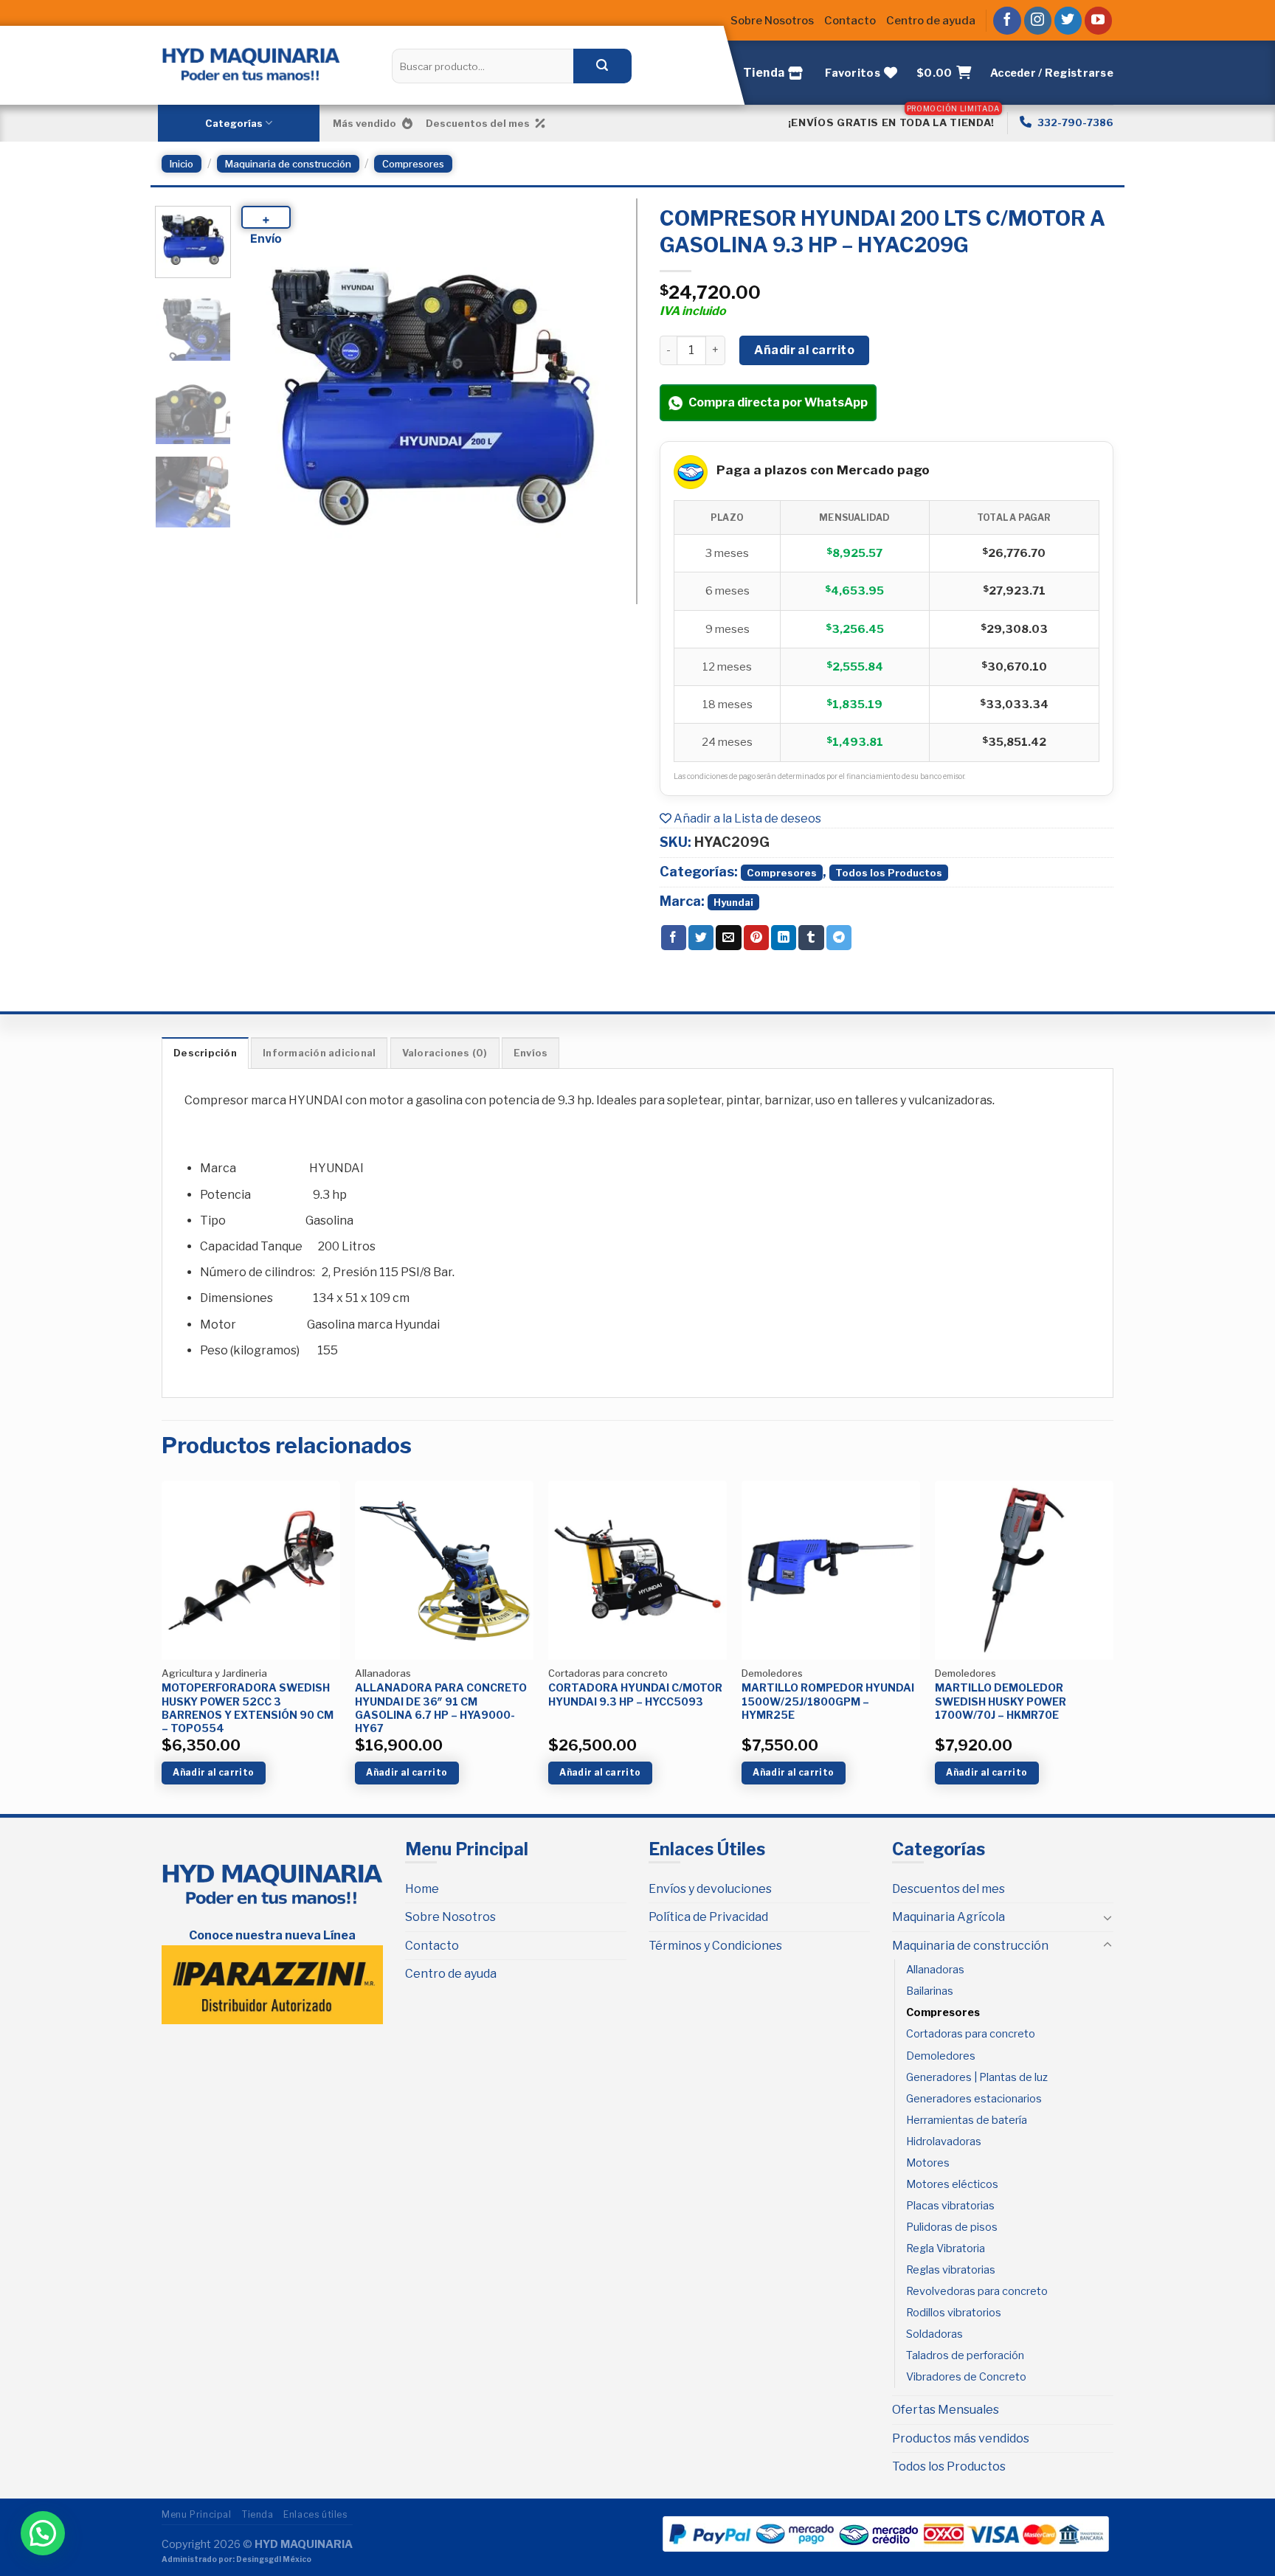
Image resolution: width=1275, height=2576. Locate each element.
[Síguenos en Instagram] (1038, 21)
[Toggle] (1108, 1917)
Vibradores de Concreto (966, 2377)
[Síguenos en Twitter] (1068, 21)
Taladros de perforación (965, 2355)
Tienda (258, 2514)
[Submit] (602, 66)
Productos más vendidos (961, 2438)
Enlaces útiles (315, 2514)
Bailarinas (930, 1991)
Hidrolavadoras (944, 2142)
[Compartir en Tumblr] (811, 938)
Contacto (850, 21)
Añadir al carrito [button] (213, 1772)
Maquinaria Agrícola (949, 1917)
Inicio (182, 164)
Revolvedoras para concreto (977, 2291)
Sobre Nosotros (772, 21)
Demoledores (941, 2056)
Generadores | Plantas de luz (977, 2077)
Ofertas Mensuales (946, 2410)
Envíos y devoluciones (710, 1889)
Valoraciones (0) (445, 1053)
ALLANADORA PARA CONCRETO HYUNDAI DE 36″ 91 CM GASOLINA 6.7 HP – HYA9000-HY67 (441, 1708)
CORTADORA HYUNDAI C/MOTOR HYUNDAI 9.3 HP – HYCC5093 (635, 1694)
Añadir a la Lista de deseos (746, 818)
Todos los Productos (889, 873)
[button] (43, 2533)
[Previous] (267, 398)
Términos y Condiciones (715, 1946)
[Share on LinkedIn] (784, 938)
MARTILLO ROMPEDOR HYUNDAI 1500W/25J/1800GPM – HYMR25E (828, 1701)
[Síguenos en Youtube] (1099, 21)
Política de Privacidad (708, 1917)
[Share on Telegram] (839, 938)
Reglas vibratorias (951, 2270)
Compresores (413, 164)
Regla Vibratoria (946, 2248)
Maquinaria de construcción (288, 164)
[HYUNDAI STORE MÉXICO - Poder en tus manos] (251, 64)
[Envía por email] (728, 938)
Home (422, 1889)
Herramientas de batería (967, 2120)
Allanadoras (935, 1970)
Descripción (205, 1053)
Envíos (531, 1053)
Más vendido (364, 123)
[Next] (599, 398)
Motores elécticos (952, 2184)
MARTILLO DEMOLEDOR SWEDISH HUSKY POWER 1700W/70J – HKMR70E (1001, 1701)
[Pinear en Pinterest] (756, 938)
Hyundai (733, 902)
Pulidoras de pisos (952, 2227)
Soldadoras (934, 2334)
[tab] (205, 1053)
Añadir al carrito (804, 350)
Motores (928, 2163)
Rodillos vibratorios (954, 2313)
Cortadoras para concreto (971, 2034)
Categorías (234, 123)
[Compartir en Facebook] (674, 938)
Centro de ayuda (931, 21)
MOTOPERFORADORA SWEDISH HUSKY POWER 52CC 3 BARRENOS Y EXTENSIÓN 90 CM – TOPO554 (248, 1708)
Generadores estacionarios (974, 2099)
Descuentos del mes (478, 123)
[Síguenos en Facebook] (1007, 21)
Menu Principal (197, 2514)
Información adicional (319, 1053)
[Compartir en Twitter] (701, 938)
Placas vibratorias (950, 2206)
